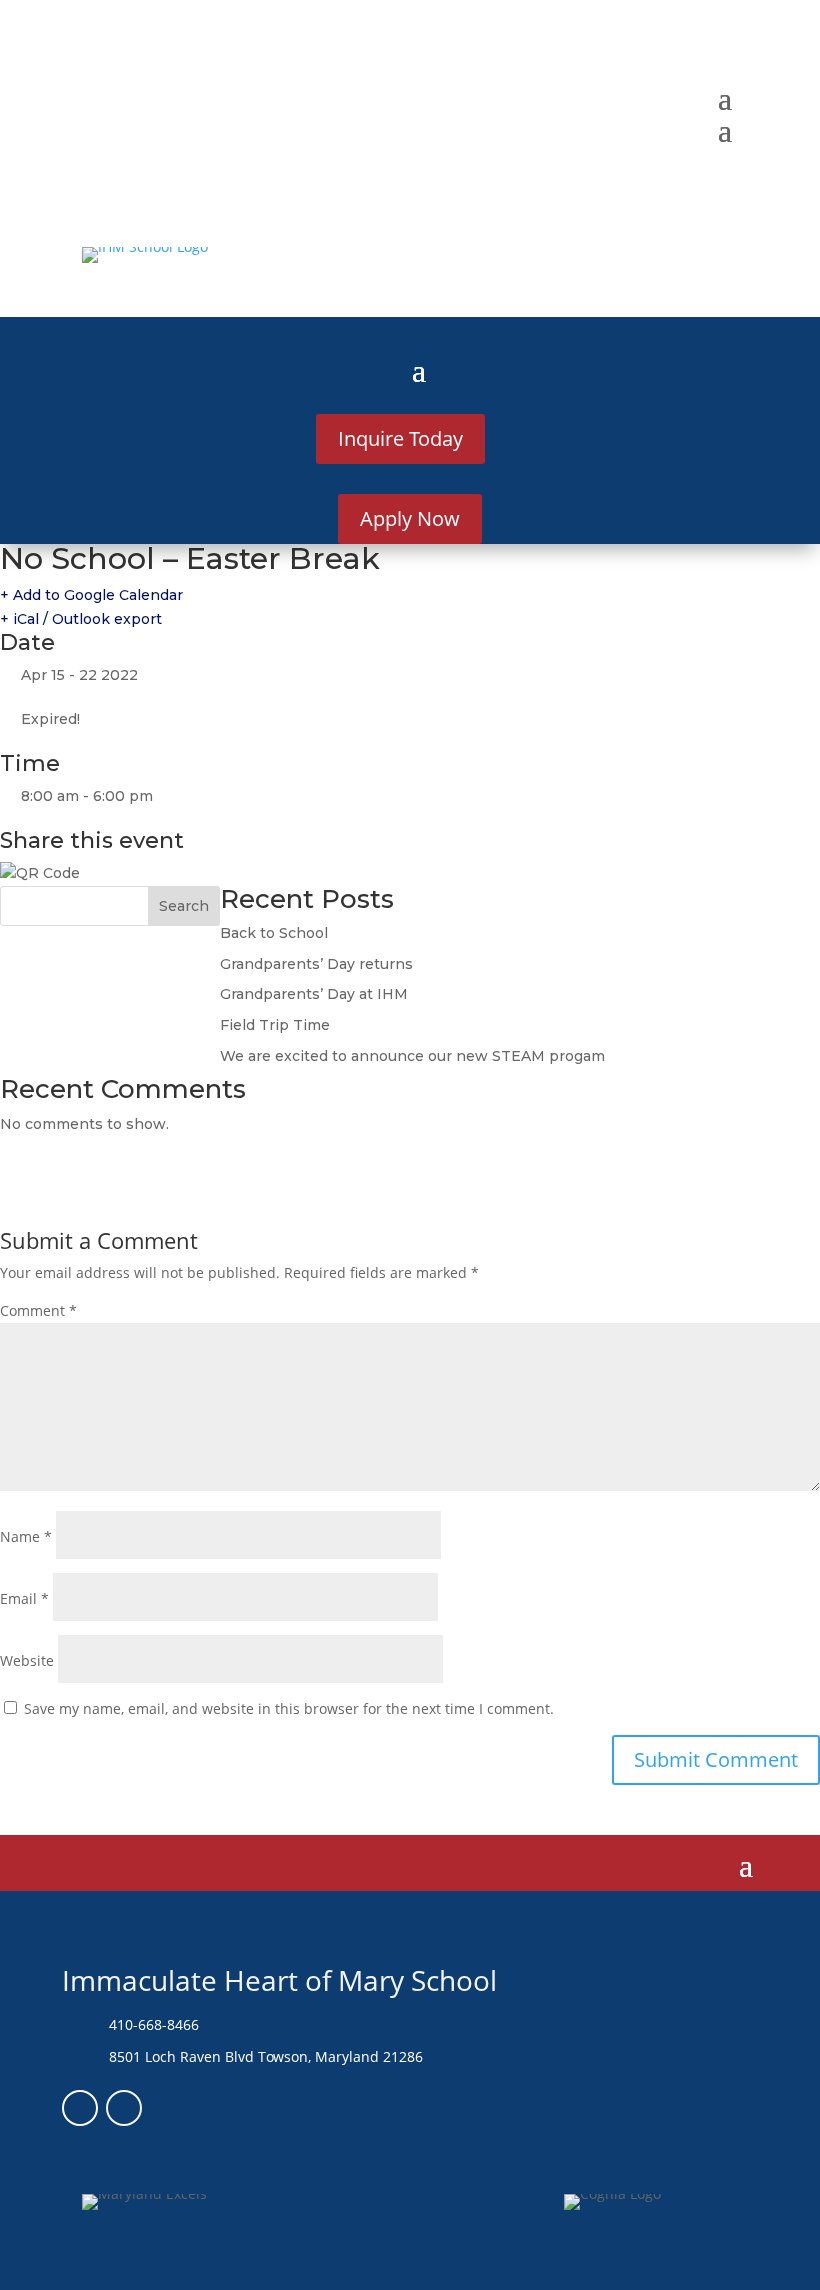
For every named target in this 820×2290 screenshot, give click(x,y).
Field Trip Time (275, 1025)
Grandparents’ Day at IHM (314, 994)
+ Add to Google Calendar (91, 595)
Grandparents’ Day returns (316, 964)
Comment (38, 1310)
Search (184, 906)
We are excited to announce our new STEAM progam (412, 1056)
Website (27, 1660)
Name (26, 1536)
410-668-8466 (154, 2024)
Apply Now (410, 518)
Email (24, 1598)
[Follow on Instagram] (124, 2108)
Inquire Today (400, 438)
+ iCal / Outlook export (81, 619)
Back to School (274, 933)
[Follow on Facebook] (80, 2108)
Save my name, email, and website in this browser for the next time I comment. (289, 1708)
